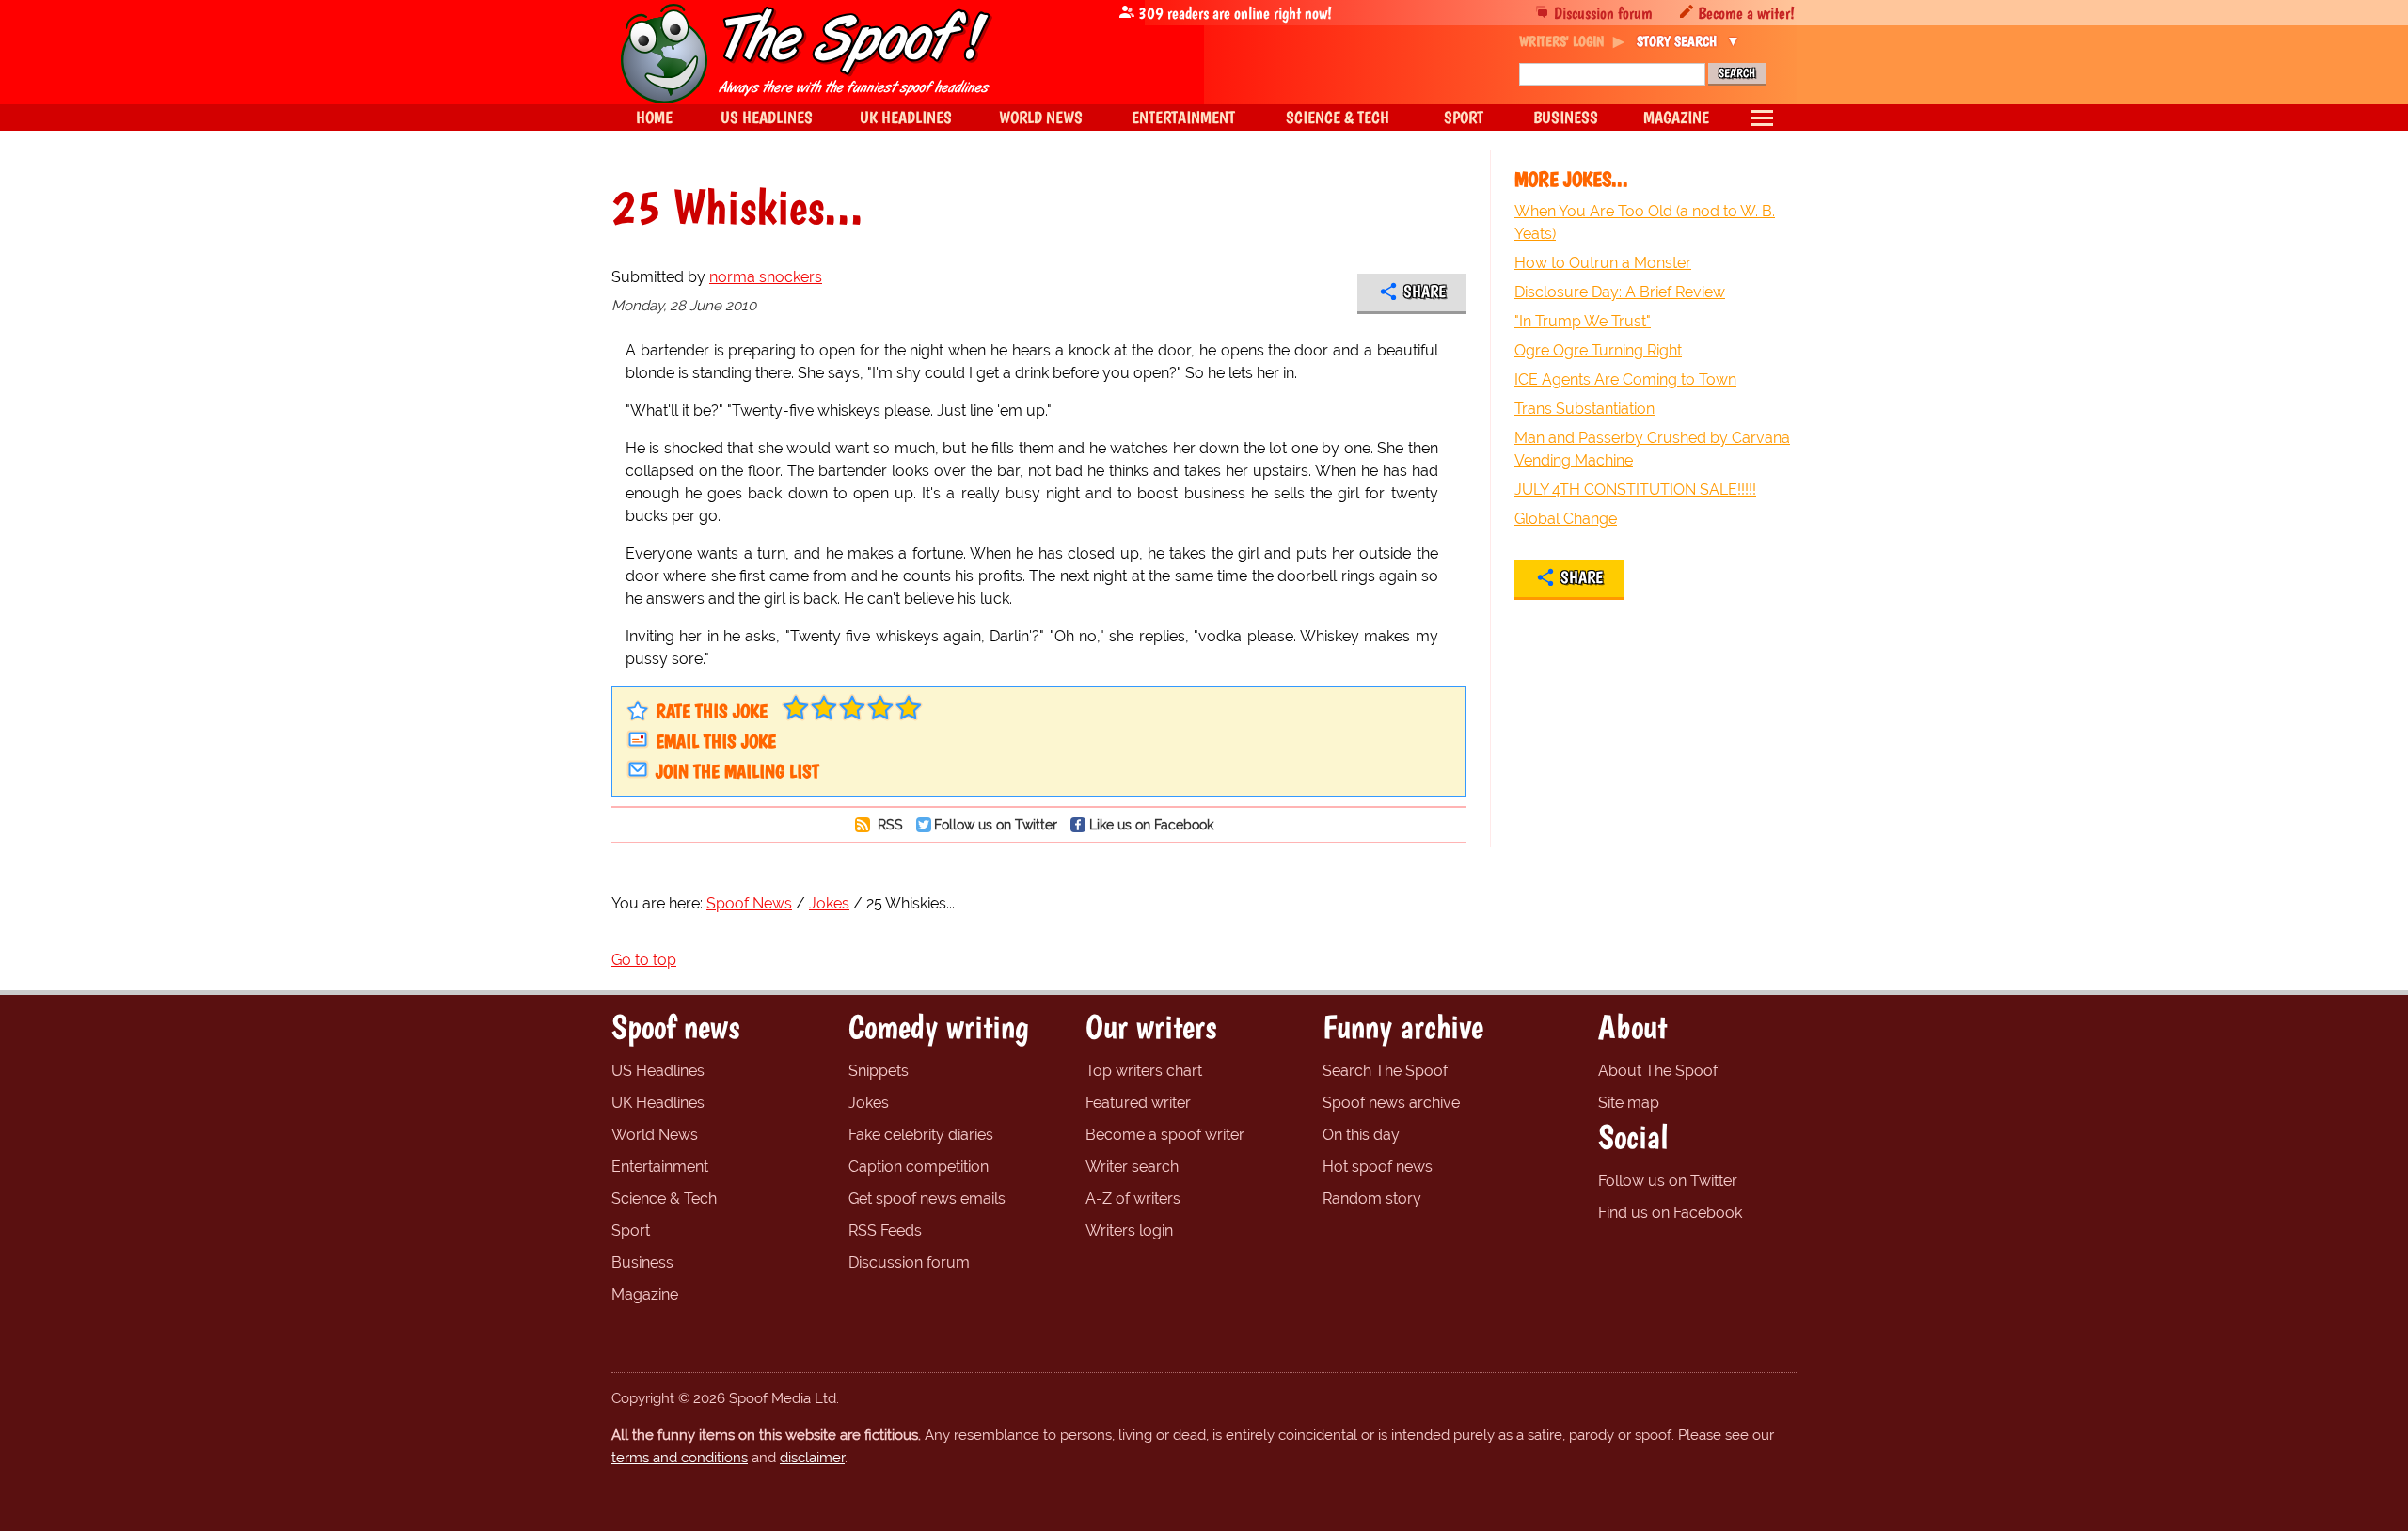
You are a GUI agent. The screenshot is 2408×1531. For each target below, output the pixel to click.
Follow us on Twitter (996, 824)
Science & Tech (664, 1199)
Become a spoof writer (1165, 1135)
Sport (631, 1231)
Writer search (1132, 1167)
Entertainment (660, 1167)
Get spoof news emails (927, 1199)
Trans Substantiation (1584, 409)
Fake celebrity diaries (921, 1135)
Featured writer (1138, 1103)
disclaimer (812, 1458)
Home (654, 117)
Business (642, 1263)
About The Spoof (1658, 1071)
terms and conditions (680, 1458)
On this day (1361, 1135)
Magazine (645, 1294)
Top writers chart (1144, 1071)
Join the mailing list (737, 771)
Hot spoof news (1378, 1167)
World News (655, 1135)
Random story (1372, 1199)
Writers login (1129, 1231)
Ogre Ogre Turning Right (1598, 350)
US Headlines (658, 1071)
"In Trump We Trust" (1583, 321)
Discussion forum (1603, 13)
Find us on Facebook (1670, 1213)
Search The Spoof (1385, 1071)
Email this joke (716, 741)
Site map (1629, 1103)
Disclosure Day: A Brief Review (1620, 292)
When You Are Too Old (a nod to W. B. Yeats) (1645, 222)
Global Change (1566, 519)
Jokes (869, 1103)
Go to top (644, 960)
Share (1425, 292)
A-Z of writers (1133, 1199)
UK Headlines (658, 1103)
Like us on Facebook (1151, 824)
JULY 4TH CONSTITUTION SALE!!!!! (1635, 489)
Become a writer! (1746, 13)
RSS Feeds (885, 1231)
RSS (888, 824)
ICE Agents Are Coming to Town (1625, 379)
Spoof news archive (1391, 1103)
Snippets (879, 1071)
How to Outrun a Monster (1603, 263)
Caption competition (919, 1167)
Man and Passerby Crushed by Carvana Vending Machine (1652, 449)
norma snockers (766, 277)
